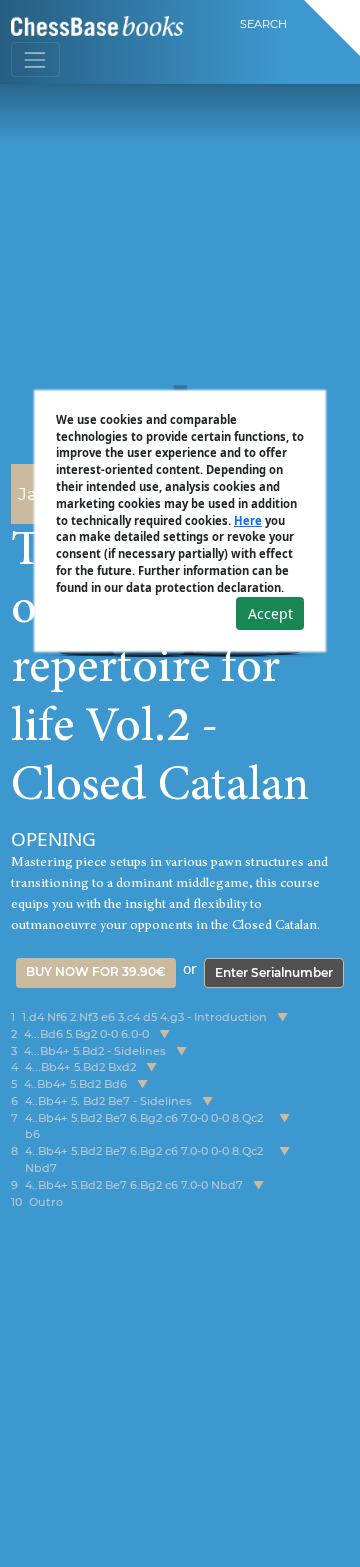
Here (248, 520)
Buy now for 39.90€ (96, 971)
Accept (270, 613)
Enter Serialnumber (274, 972)
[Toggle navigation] (35, 59)
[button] (282, 1017)
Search (263, 24)
